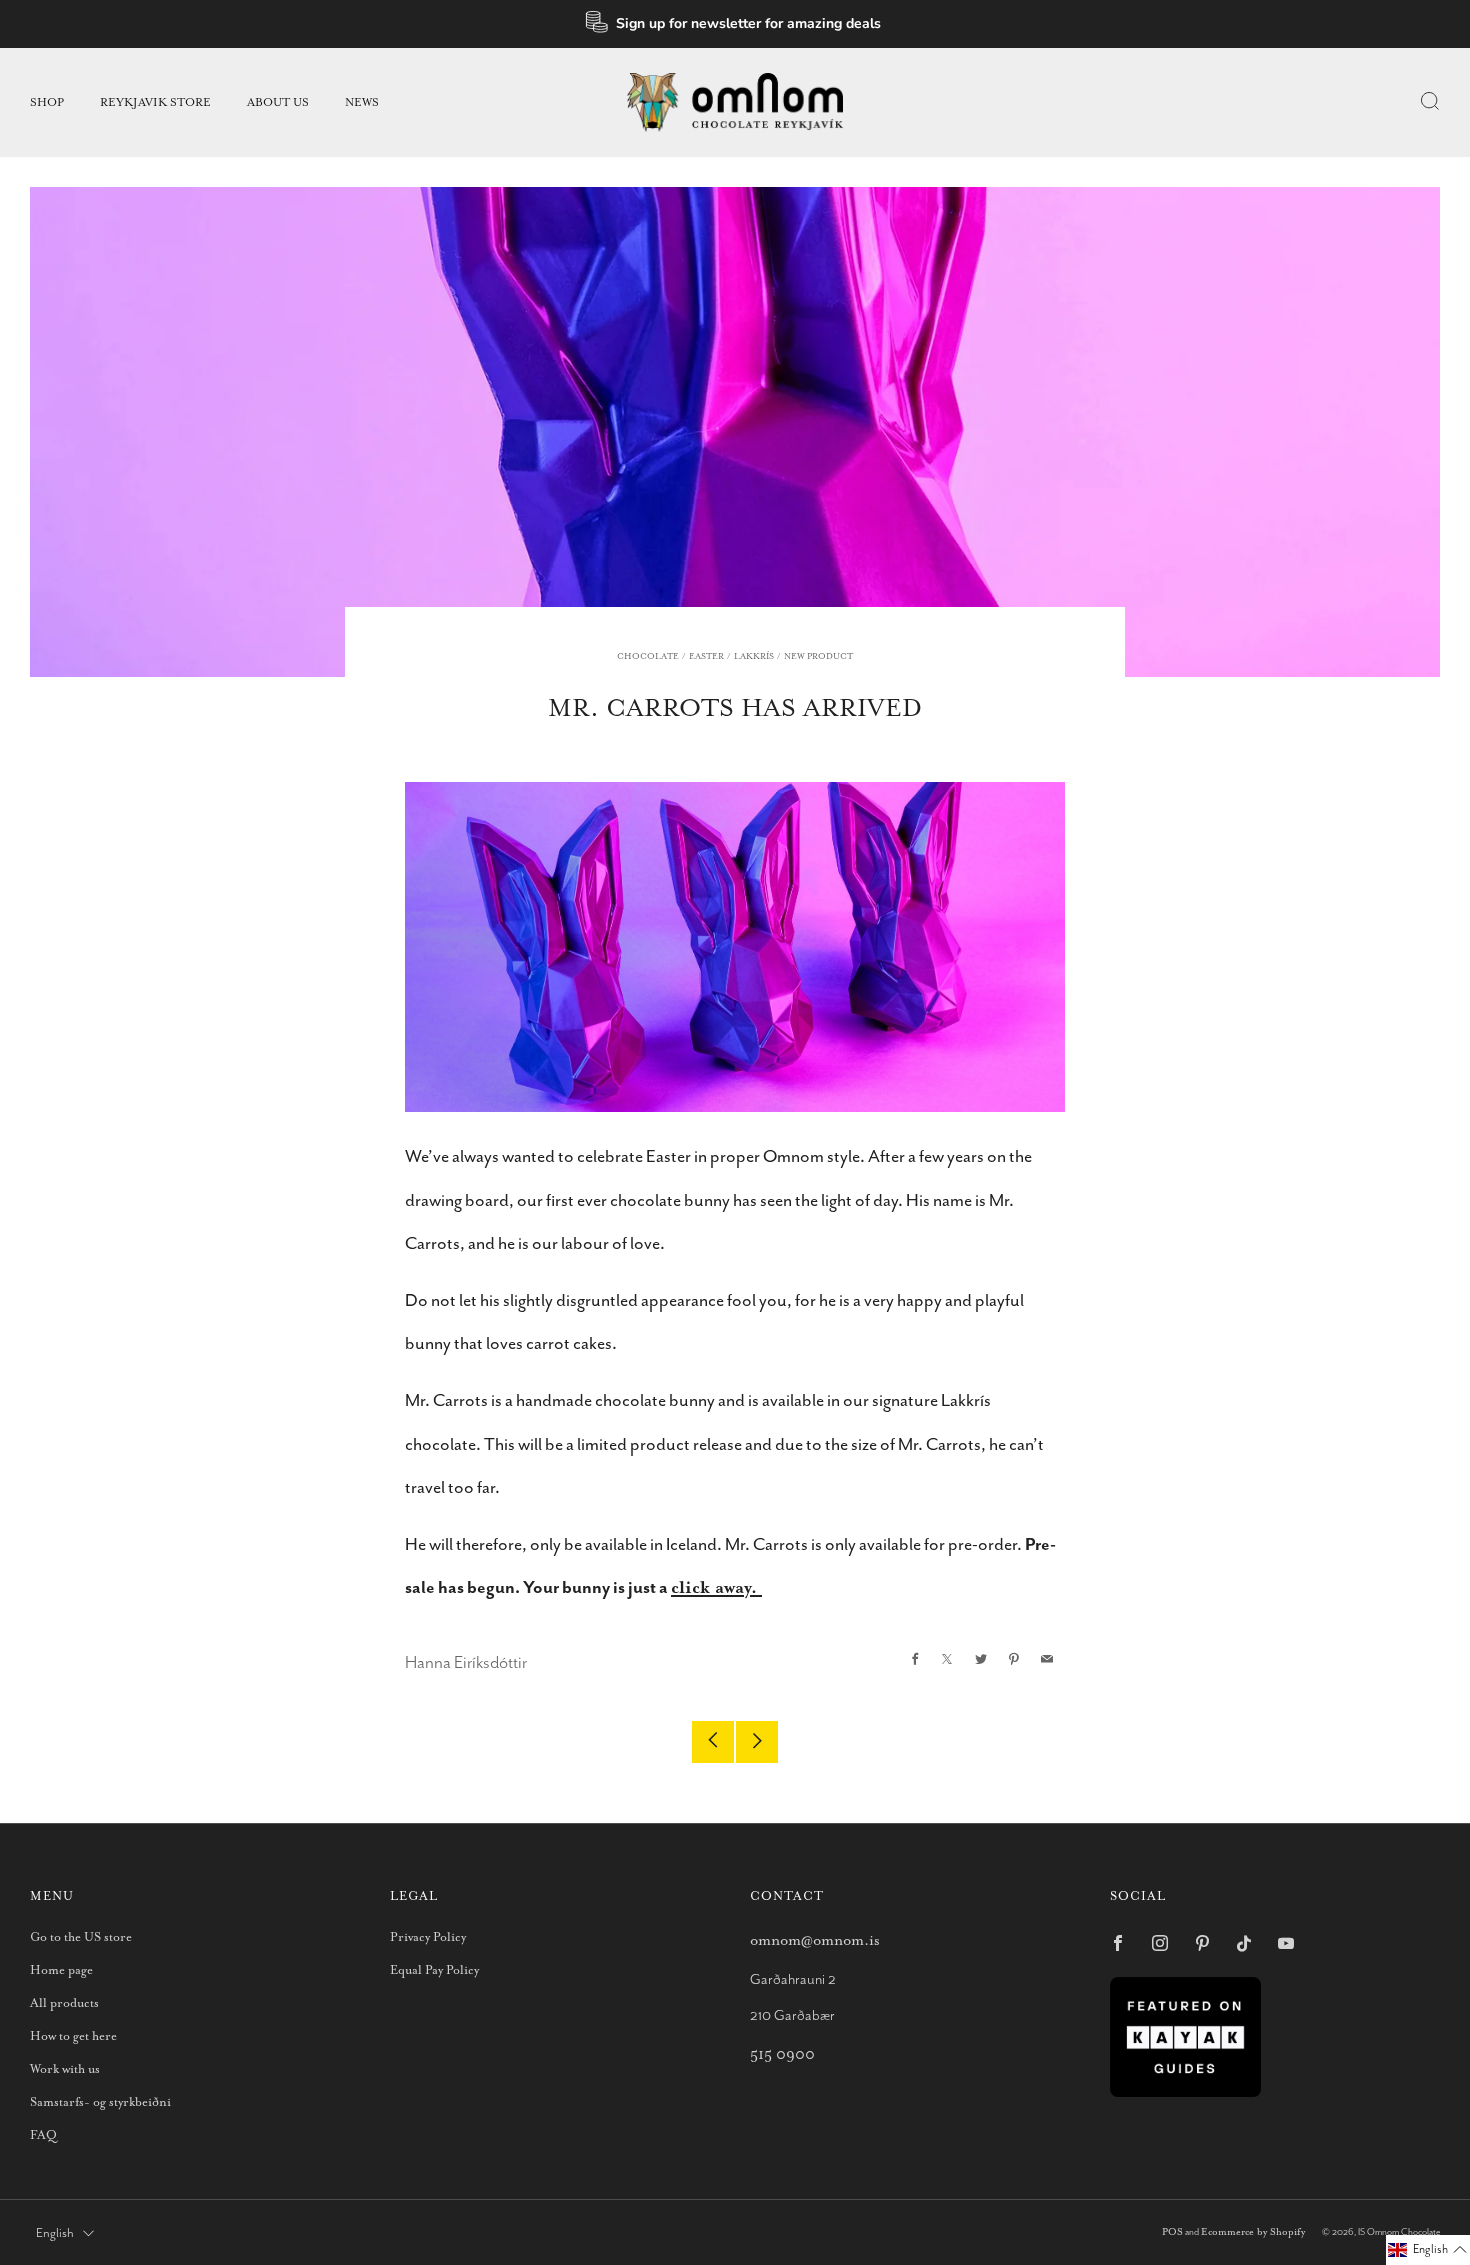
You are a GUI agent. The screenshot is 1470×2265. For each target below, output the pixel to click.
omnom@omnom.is (815, 1940)
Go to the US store (81, 1937)
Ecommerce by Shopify (1253, 2232)
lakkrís (754, 656)
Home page (61, 1970)
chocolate (648, 656)
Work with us (65, 2069)
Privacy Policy (428, 1937)
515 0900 (782, 2054)
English (55, 2233)
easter (706, 656)
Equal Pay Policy (434, 1970)
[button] (1428, 2250)
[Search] (1430, 101)
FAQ (43, 2135)
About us (278, 102)
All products (64, 2003)
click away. (716, 1588)
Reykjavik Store (155, 102)
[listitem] (735, 24)
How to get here (73, 2036)
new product (818, 656)
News (362, 102)
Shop (47, 102)
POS (1172, 2232)
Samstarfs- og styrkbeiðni (100, 2102)
